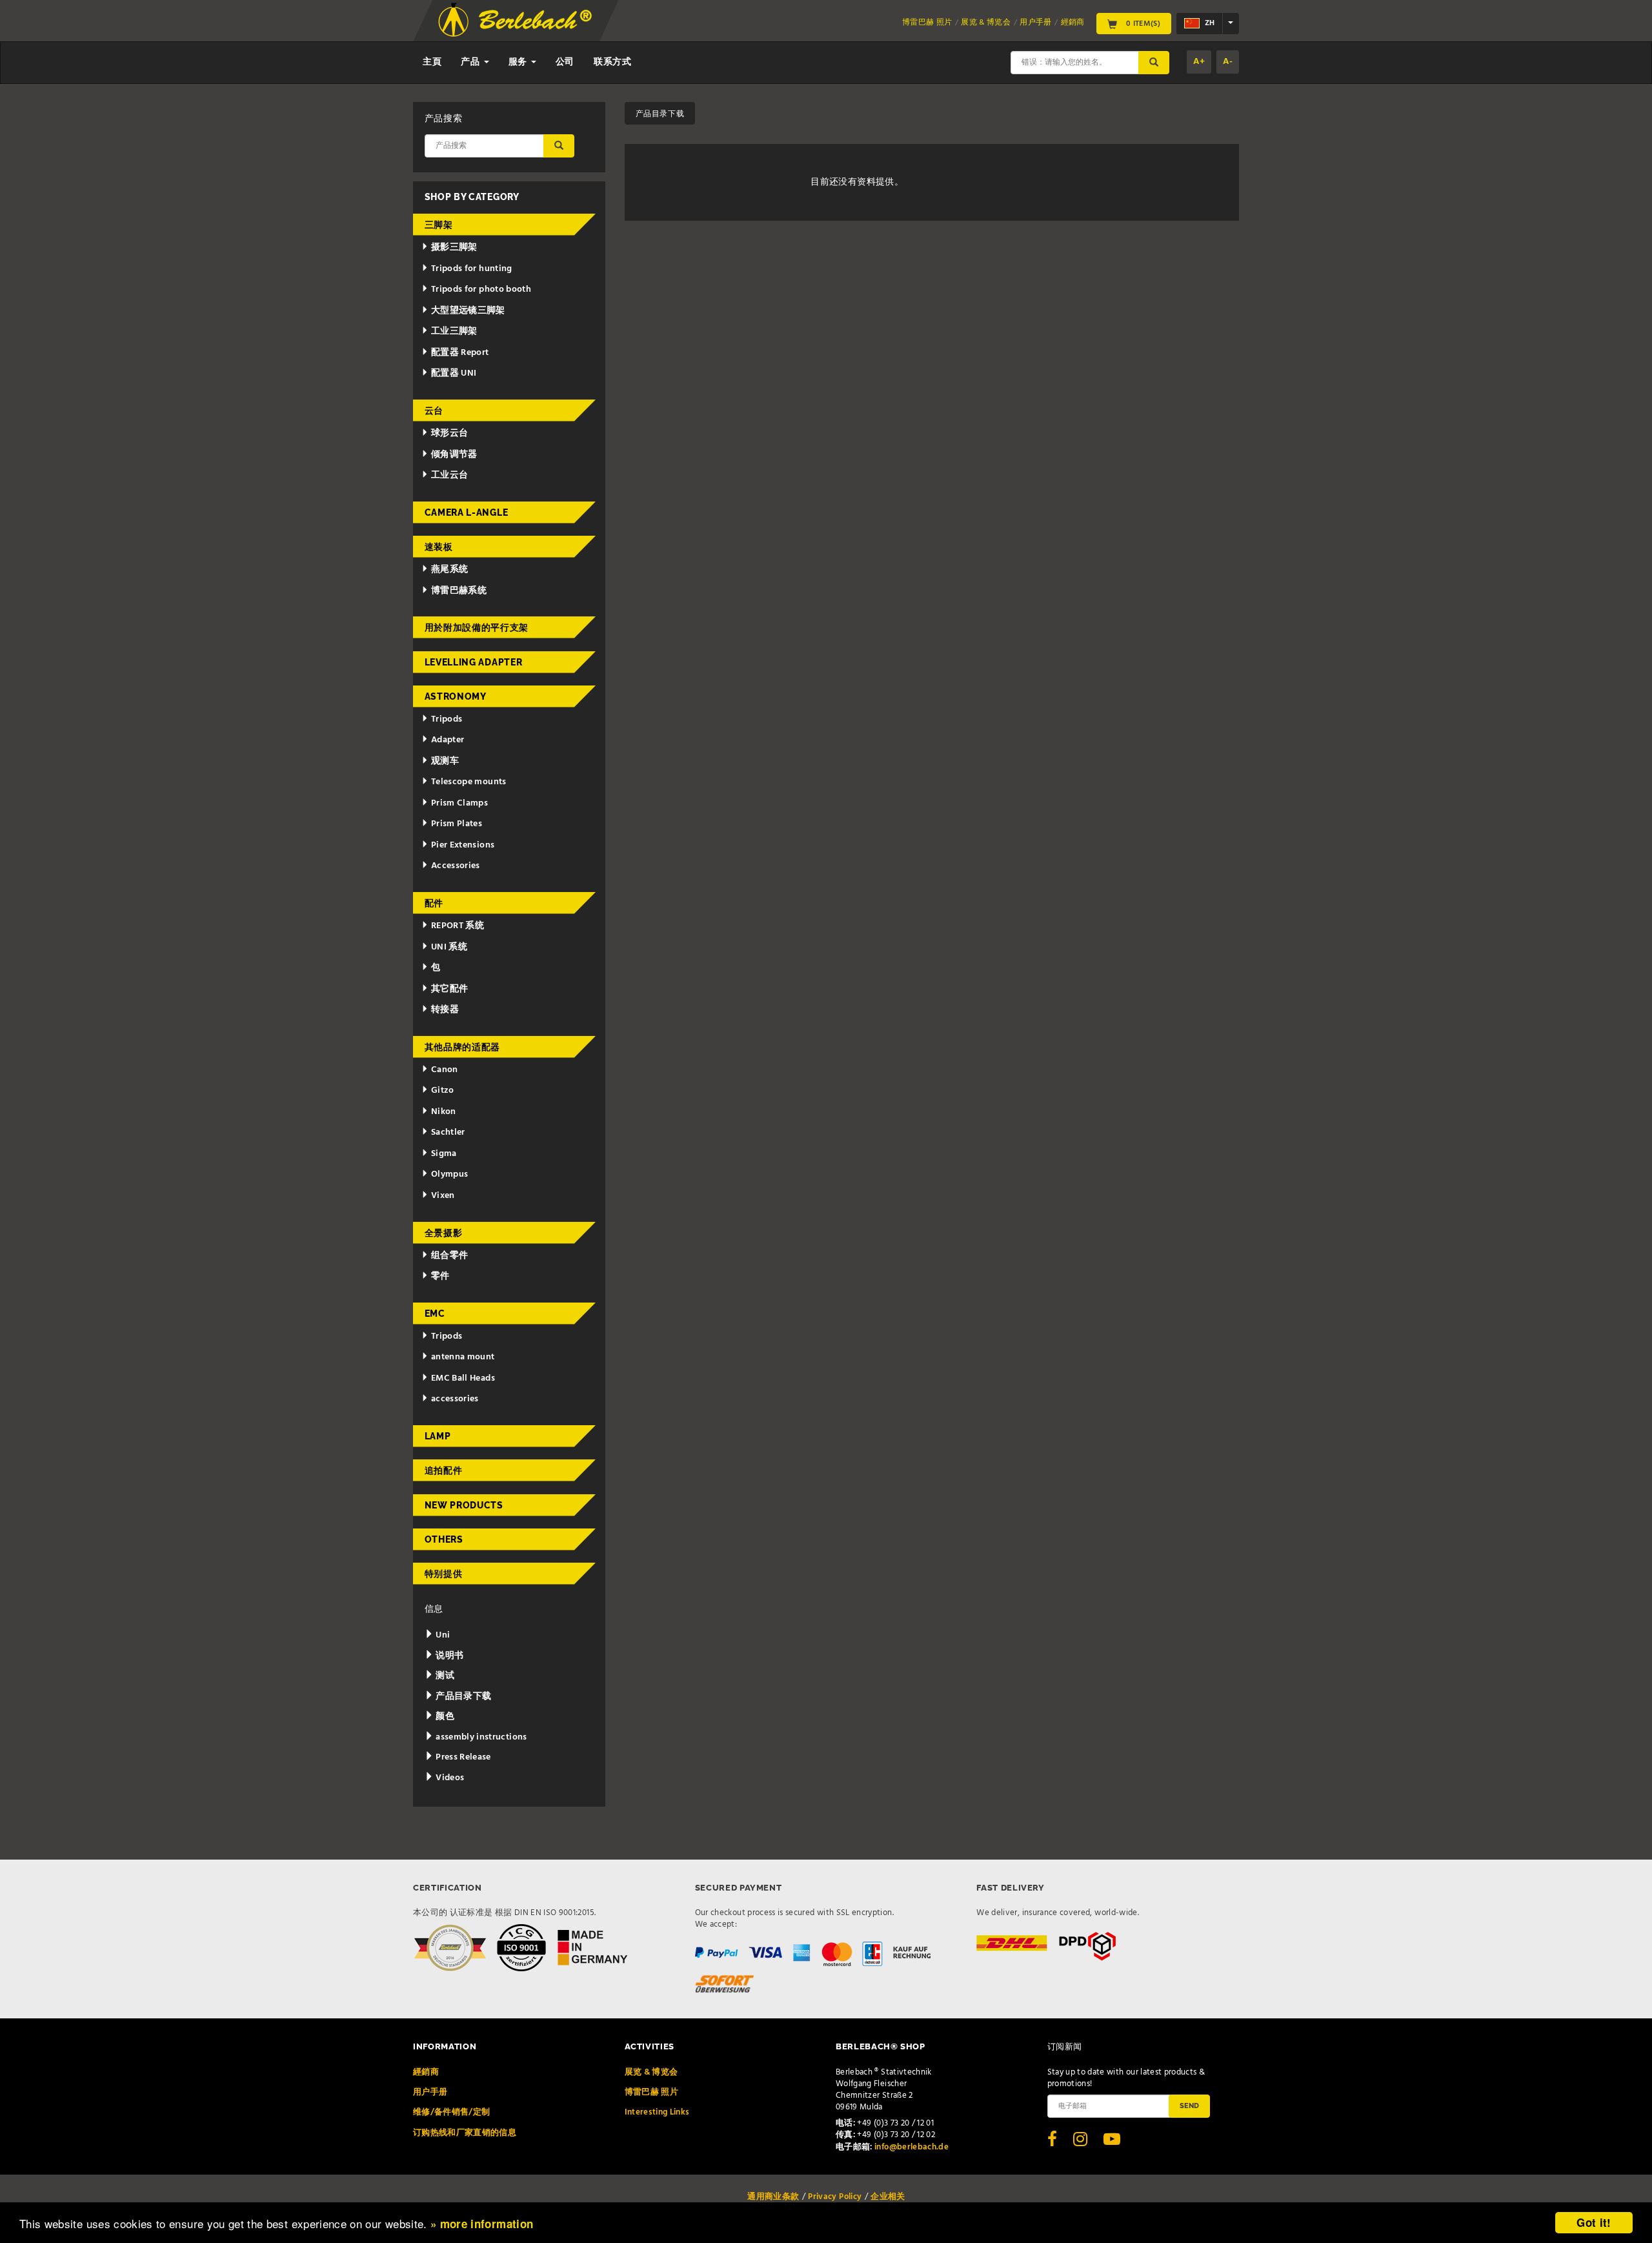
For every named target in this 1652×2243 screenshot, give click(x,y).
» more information (482, 2224)
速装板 (439, 547)
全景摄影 (444, 1233)
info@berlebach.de (912, 2147)
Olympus (449, 1174)
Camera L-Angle (467, 513)
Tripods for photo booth (481, 289)
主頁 (432, 62)
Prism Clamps (459, 803)
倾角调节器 (454, 455)
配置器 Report (460, 353)
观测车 (445, 761)
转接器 (445, 1010)
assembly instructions (480, 1737)
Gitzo (443, 1091)
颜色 (444, 1717)
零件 (440, 1276)
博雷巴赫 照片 (927, 23)
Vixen (443, 1196)
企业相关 (888, 2197)
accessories (455, 1399)
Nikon (444, 1112)
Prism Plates (457, 824)
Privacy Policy (835, 2197)
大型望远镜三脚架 (468, 311)
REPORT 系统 (458, 926)
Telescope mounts (469, 782)
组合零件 (449, 1256)
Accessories (456, 866)
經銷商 (1073, 23)
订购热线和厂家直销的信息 (465, 2133)
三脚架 (439, 225)
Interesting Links (657, 2112)
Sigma (444, 1154)
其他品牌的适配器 (463, 1047)
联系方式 (613, 62)
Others (444, 1539)
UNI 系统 (449, 947)
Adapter (448, 740)
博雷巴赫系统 (459, 591)
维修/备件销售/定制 (452, 2112)
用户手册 (1035, 23)
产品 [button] (471, 62)
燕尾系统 (449, 570)
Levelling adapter (474, 662)
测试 (444, 1676)
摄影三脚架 (454, 248)
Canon (445, 1070)
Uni (442, 1635)
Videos (449, 1778)
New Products (464, 1505)
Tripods (447, 719)
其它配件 (449, 989)
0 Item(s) (1142, 23)
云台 (434, 411)
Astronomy (456, 696)
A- (1228, 62)
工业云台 (449, 475)
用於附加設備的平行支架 (477, 627)
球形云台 (449, 433)
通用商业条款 (773, 2197)
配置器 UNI (454, 373)
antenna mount (463, 1357)
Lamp (438, 1436)
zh (1209, 23)
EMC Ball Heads (463, 1378)
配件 (434, 903)
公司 (565, 62)
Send (1189, 2106)
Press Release (462, 1757)
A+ (1199, 62)
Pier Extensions (463, 845)
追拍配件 (444, 1470)
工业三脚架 (454, 331)
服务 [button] (519, 62)
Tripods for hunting (472, 269)
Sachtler (448, 1132)
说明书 (448, 1656)
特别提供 (444, 1574)
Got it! (1594, 2222)
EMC (435, 1314)
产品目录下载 (462, 1697)
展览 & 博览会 (986, 23)
